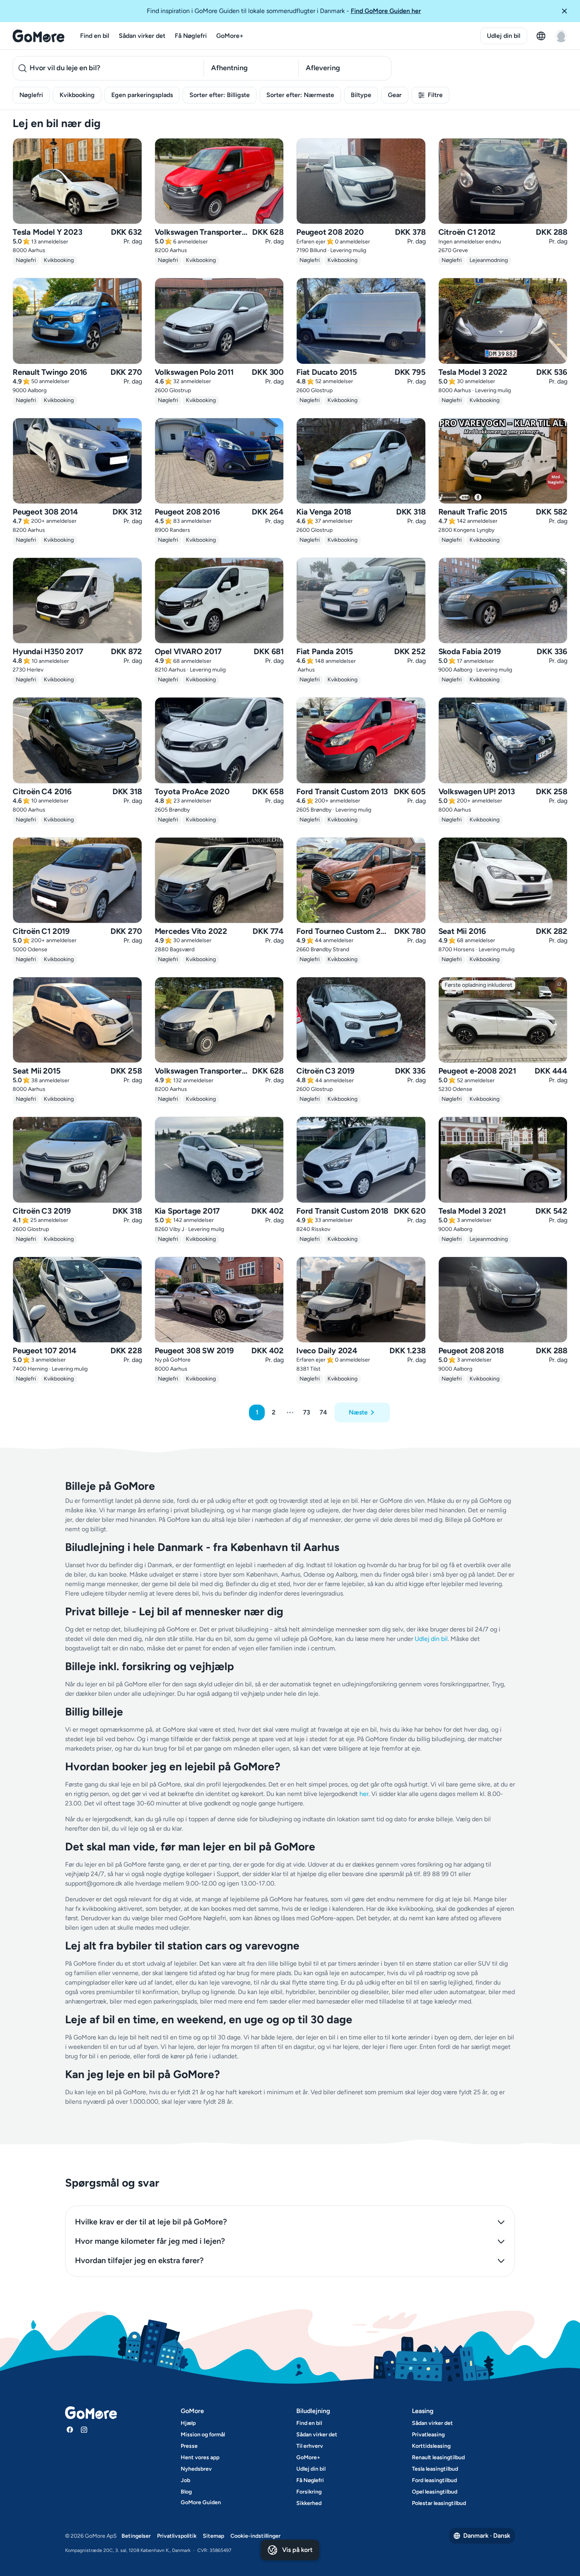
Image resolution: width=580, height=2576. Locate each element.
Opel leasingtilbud (435, 2492)
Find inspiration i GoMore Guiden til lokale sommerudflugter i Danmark (284, 11)
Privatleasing (428, 2435)
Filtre (435, 95)
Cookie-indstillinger (255, 2536)
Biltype (361, 95)
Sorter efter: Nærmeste (300, 95)
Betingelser (136, 2536)
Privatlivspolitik (177, 2536)
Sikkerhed (309, 2503)
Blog (186, 2492)
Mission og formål (203, 2435)
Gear (395, 95)
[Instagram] (84, 2430)
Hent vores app (200, 2457)
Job (185, 2480)
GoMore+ (230, 36)
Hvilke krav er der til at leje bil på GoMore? (151, 2222)
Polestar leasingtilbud (439, 2503)
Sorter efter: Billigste (220, 95)
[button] (567, 11)
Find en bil (95, 36)
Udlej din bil (504, 36)
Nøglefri (31, 95)
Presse (189, 2446)
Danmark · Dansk (487, 2536)
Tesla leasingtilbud (435, 2469)
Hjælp (188, 2423)
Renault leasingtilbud (438, 2457)
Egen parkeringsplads (142, 95)
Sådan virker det (142, 36)
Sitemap (213, 2536)
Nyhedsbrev (196, 2469)
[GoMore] (38, 36)
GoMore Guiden (201, 2502)
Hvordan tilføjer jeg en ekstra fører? (139, 2260)
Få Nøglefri (191, 36)
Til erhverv (310, 2446)
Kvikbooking (77, 95)
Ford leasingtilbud (434, 2480)
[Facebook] (70, 2430)
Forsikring (309, 2492)
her (364, 1794)
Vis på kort (297, 2550)
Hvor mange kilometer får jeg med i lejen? (150, 2241)
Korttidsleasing (431, 2446)
